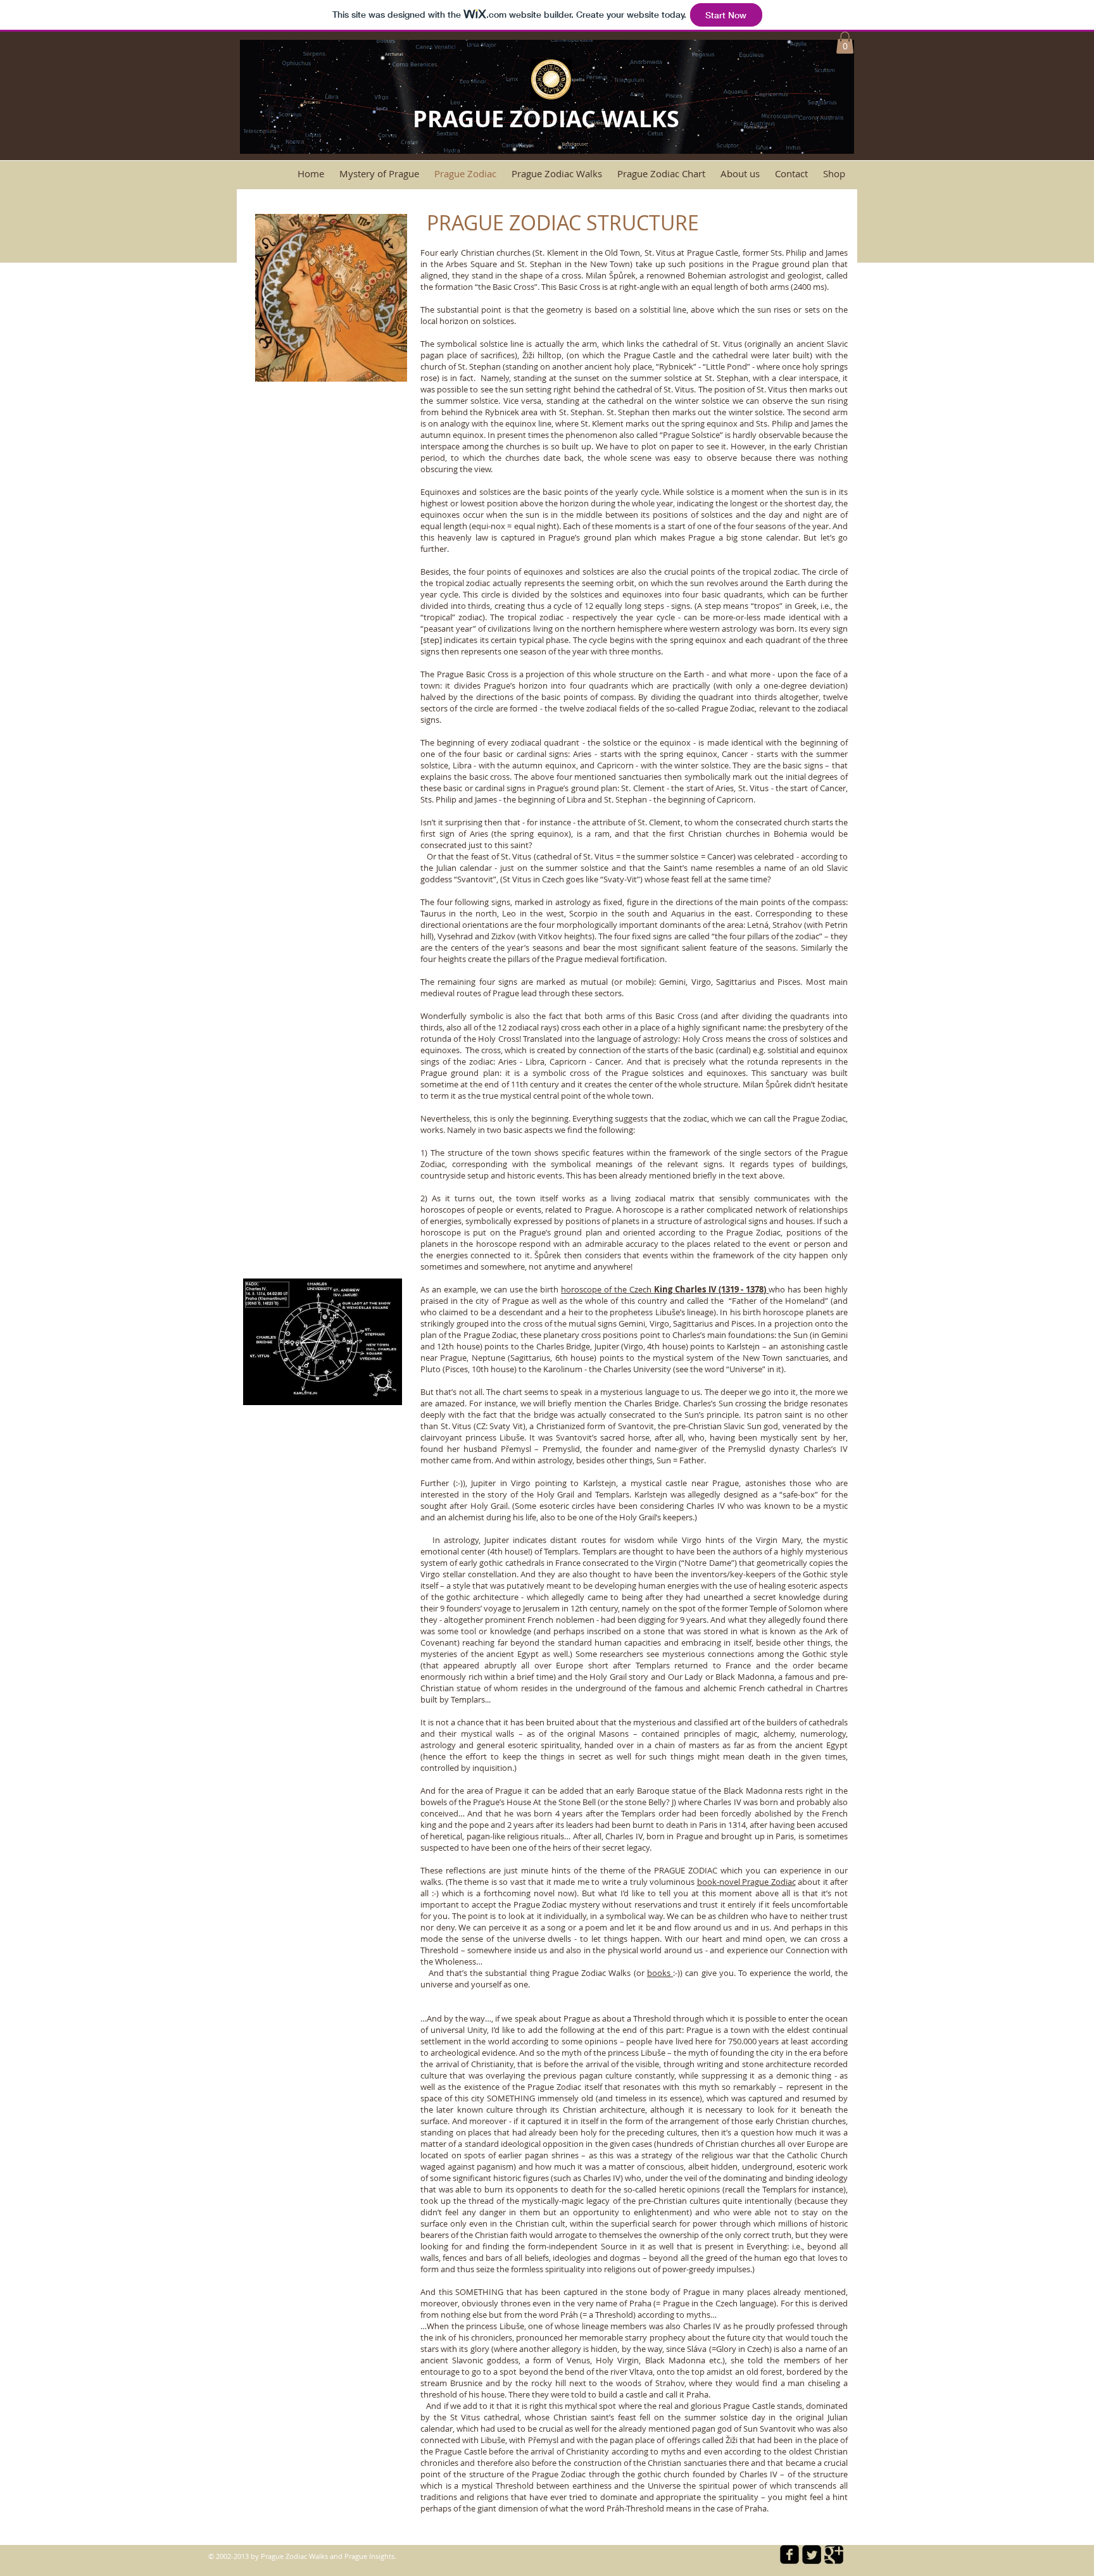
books (660, 1973)
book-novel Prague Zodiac (746, 1882)
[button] (845, 43)
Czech (642, 1289)
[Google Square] (834, 2554)
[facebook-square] (789, 2554)
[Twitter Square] (812, 2554)
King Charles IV (685, 1289)
